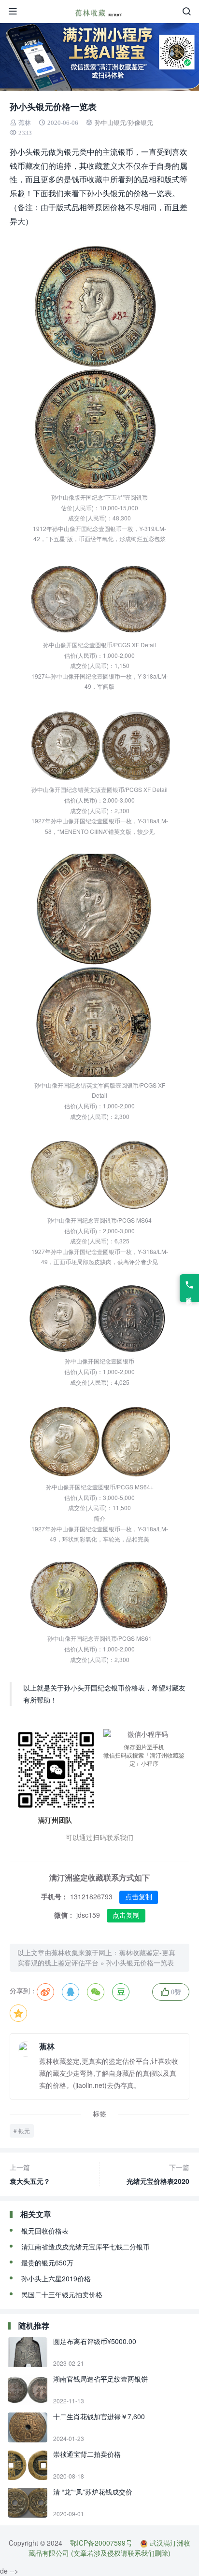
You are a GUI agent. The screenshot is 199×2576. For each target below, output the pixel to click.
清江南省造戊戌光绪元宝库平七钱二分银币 (85, 2247)
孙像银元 (141, 123)
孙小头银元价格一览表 (140, 1963)
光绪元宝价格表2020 (158, 2174)
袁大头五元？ (30, 2174)
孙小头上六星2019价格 (56, 2278)
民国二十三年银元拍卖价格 (62, 2294)
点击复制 (139, 1897)
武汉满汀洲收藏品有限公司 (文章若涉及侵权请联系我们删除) (109, 2548)
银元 (24, 2131)
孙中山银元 (110, 123)
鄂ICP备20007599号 (101, 2543)
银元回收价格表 (45, 2231)
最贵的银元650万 (47, 2263)
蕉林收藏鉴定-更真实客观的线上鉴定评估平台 (96, 1957)
